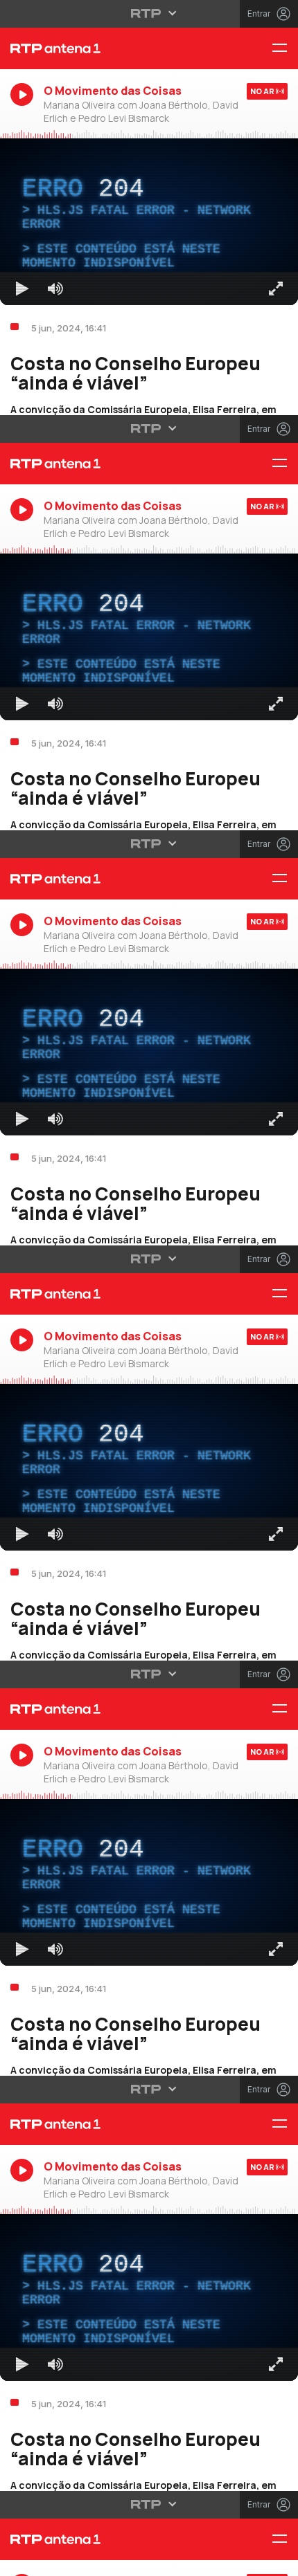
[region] (149, 1288)
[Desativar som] (55, 2559)
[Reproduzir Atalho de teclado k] (22, 2559)
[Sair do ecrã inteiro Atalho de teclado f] (276, 2559)
